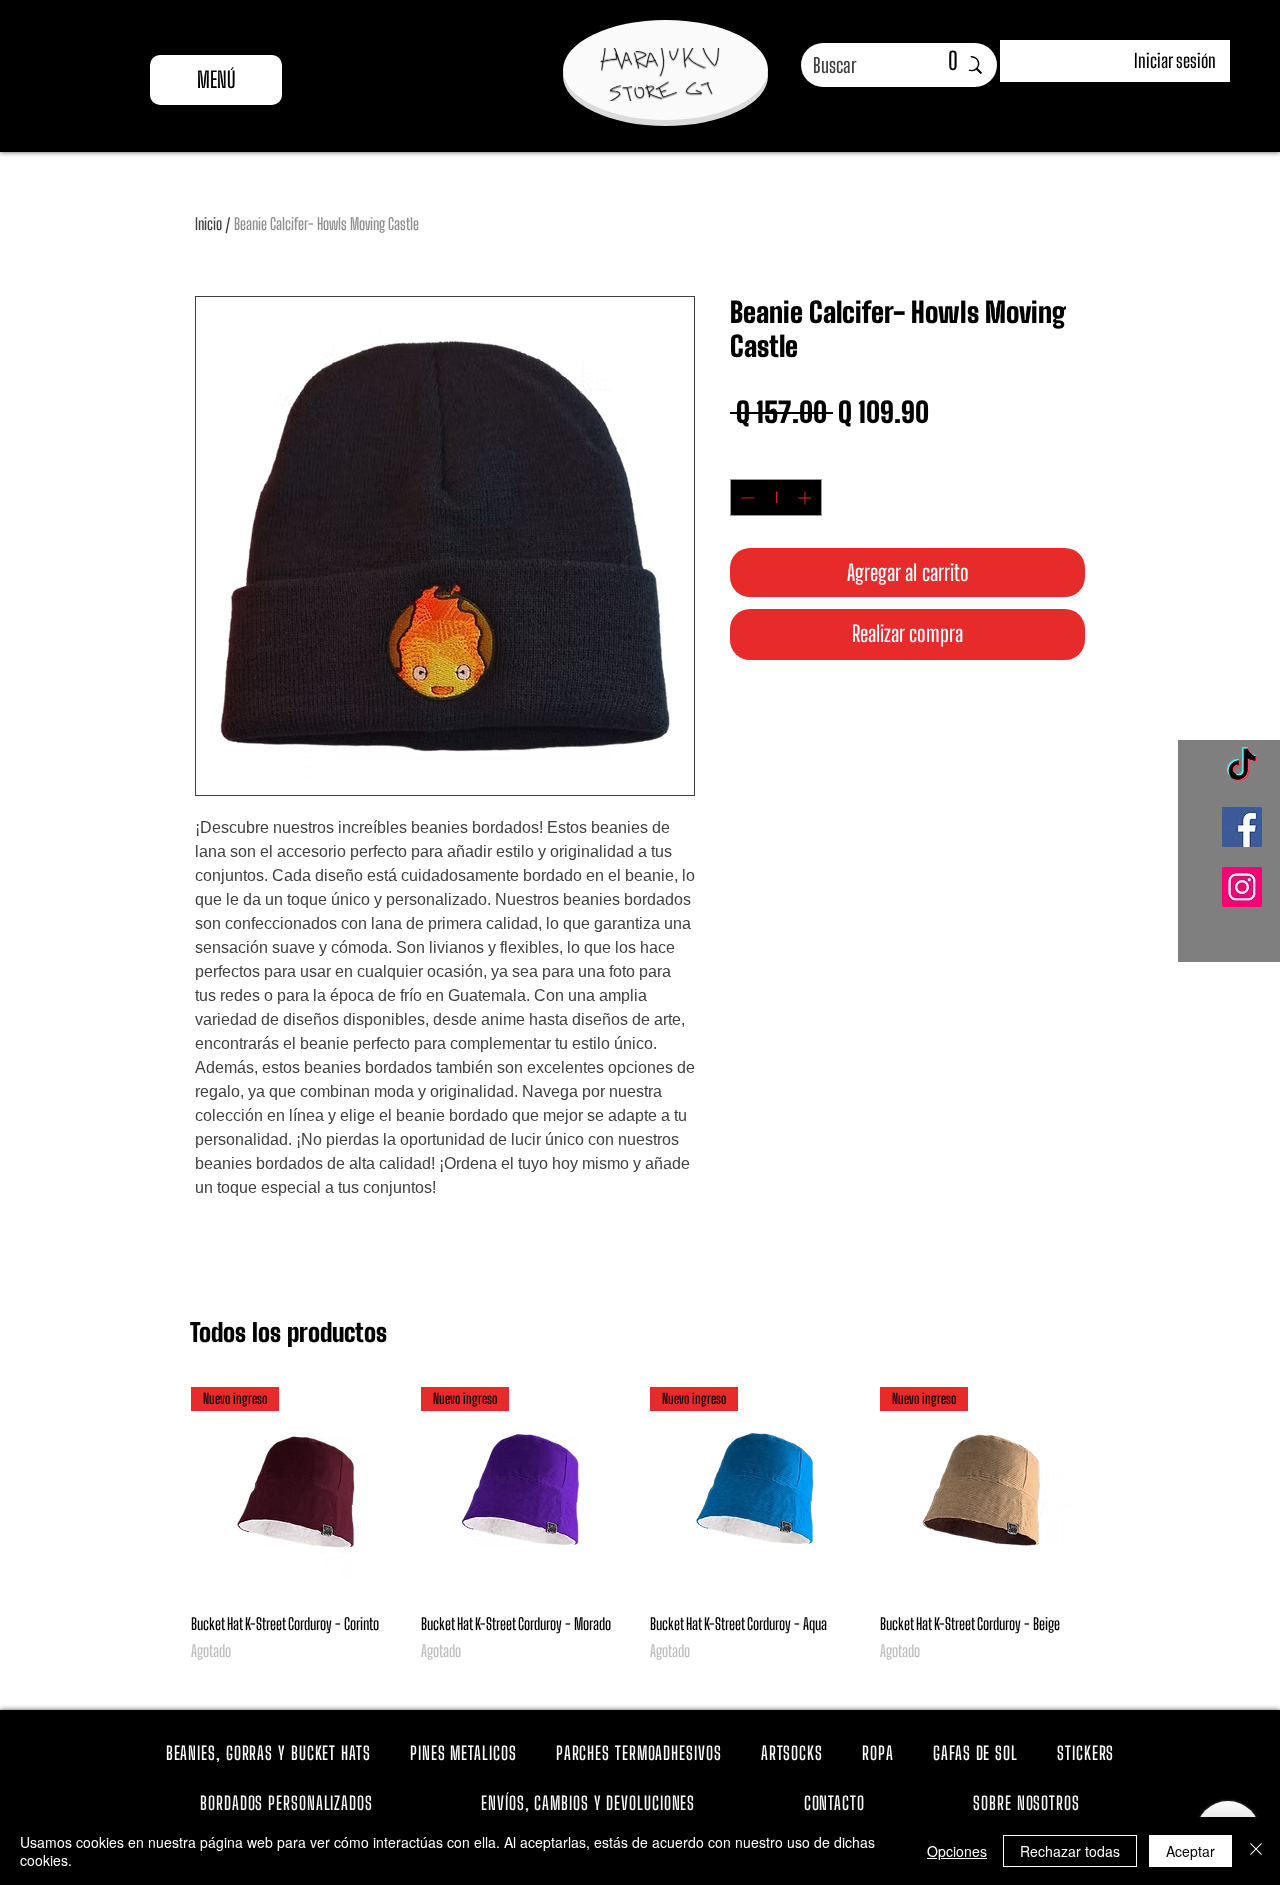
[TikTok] (1242, 767)
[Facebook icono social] (1242, 827)
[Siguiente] (1118, 1491)
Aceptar (1190, 1851)
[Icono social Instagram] (1242, 887)
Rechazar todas (1070, 1851)
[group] (640, 1536)
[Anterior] (162, 1491)
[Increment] (806, 497)
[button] (935, 61)
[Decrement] (745, 497)
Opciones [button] (957, 1851)
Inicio (208, 223)
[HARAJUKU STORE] (660, 74)
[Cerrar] (1256, 1851)
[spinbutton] (776, 497)
